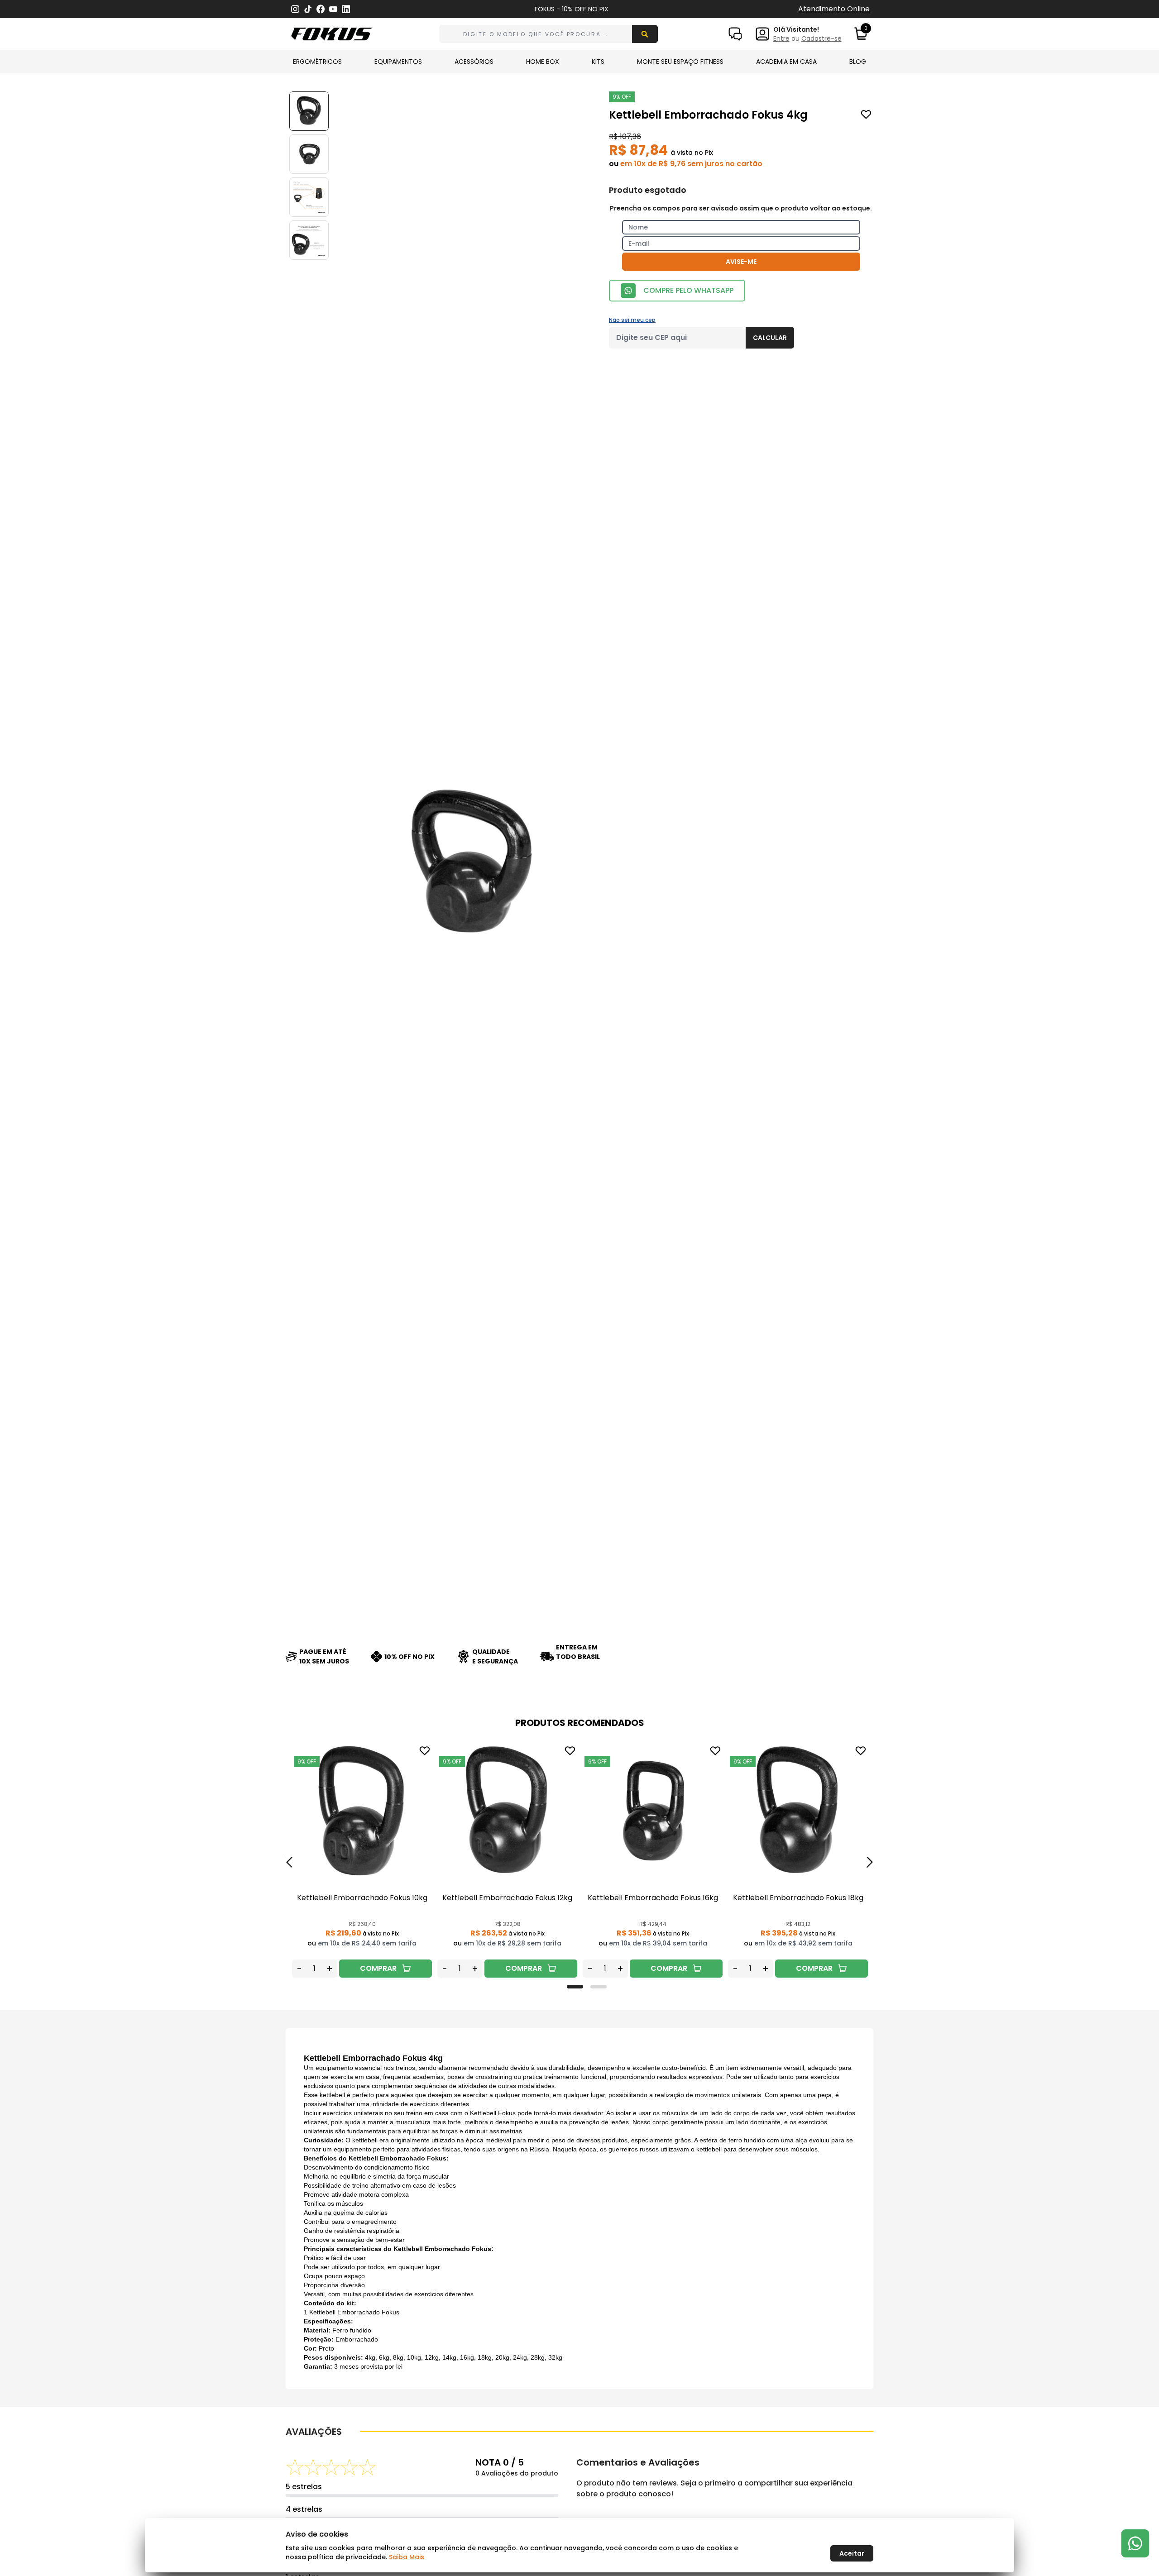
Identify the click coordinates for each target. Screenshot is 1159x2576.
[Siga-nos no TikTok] (308, 9)
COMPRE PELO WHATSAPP (688, 290)
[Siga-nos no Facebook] (321, 9)
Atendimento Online (834, 9)
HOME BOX (543, 62)
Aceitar (852, 2553)
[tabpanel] (362, 1861)
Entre (781, 38)
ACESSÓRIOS (474, 62)
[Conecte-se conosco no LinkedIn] (346, 9)
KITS (598, 62)
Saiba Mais (407, 2557)
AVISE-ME (741, 262)
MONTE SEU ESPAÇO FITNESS (680, 62)
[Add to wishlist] (866, 115)
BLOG (858, 62)
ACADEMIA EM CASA (786, 62)
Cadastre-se (821, 38)
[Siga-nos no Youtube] (333, 9)
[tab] (575, 1987)
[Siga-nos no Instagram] (295, 9)
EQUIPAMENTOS (398, 62)
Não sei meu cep (632, 320)
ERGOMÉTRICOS (317, 62)
